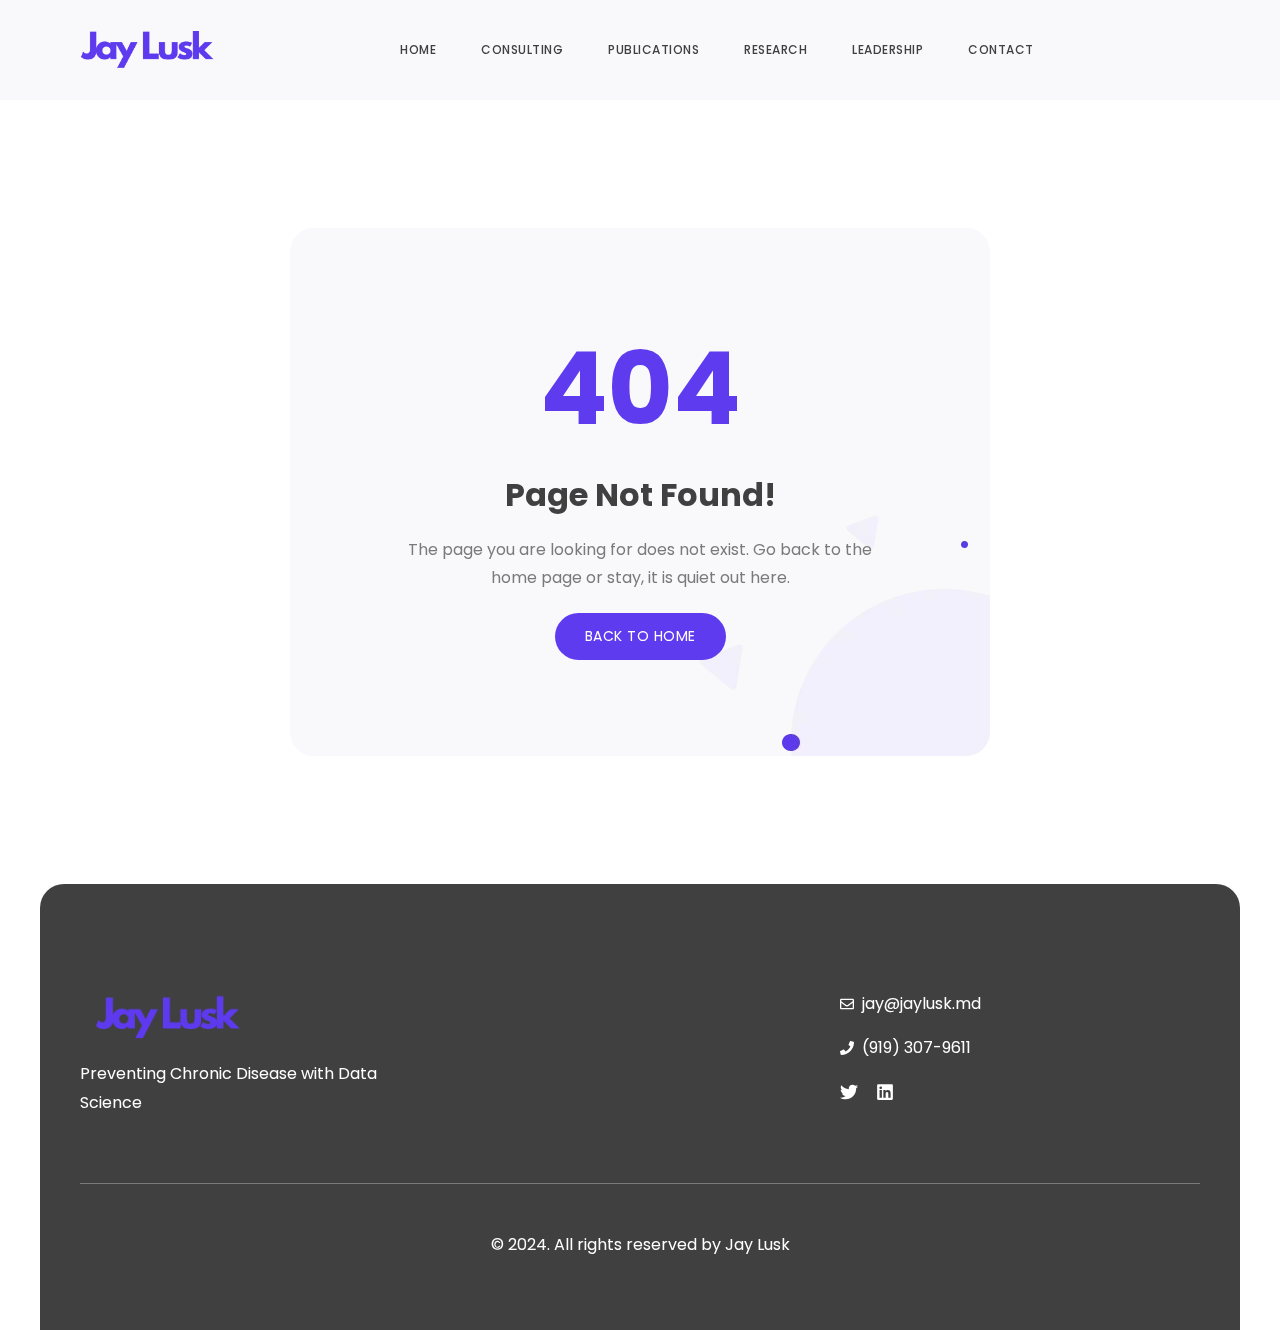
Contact (1001, 49)
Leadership (887, 49)
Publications (653, 49)
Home (418, 49)
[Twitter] (849, 1092)
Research (775, 49)
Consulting (522, 49)
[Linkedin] (885, 1092)
